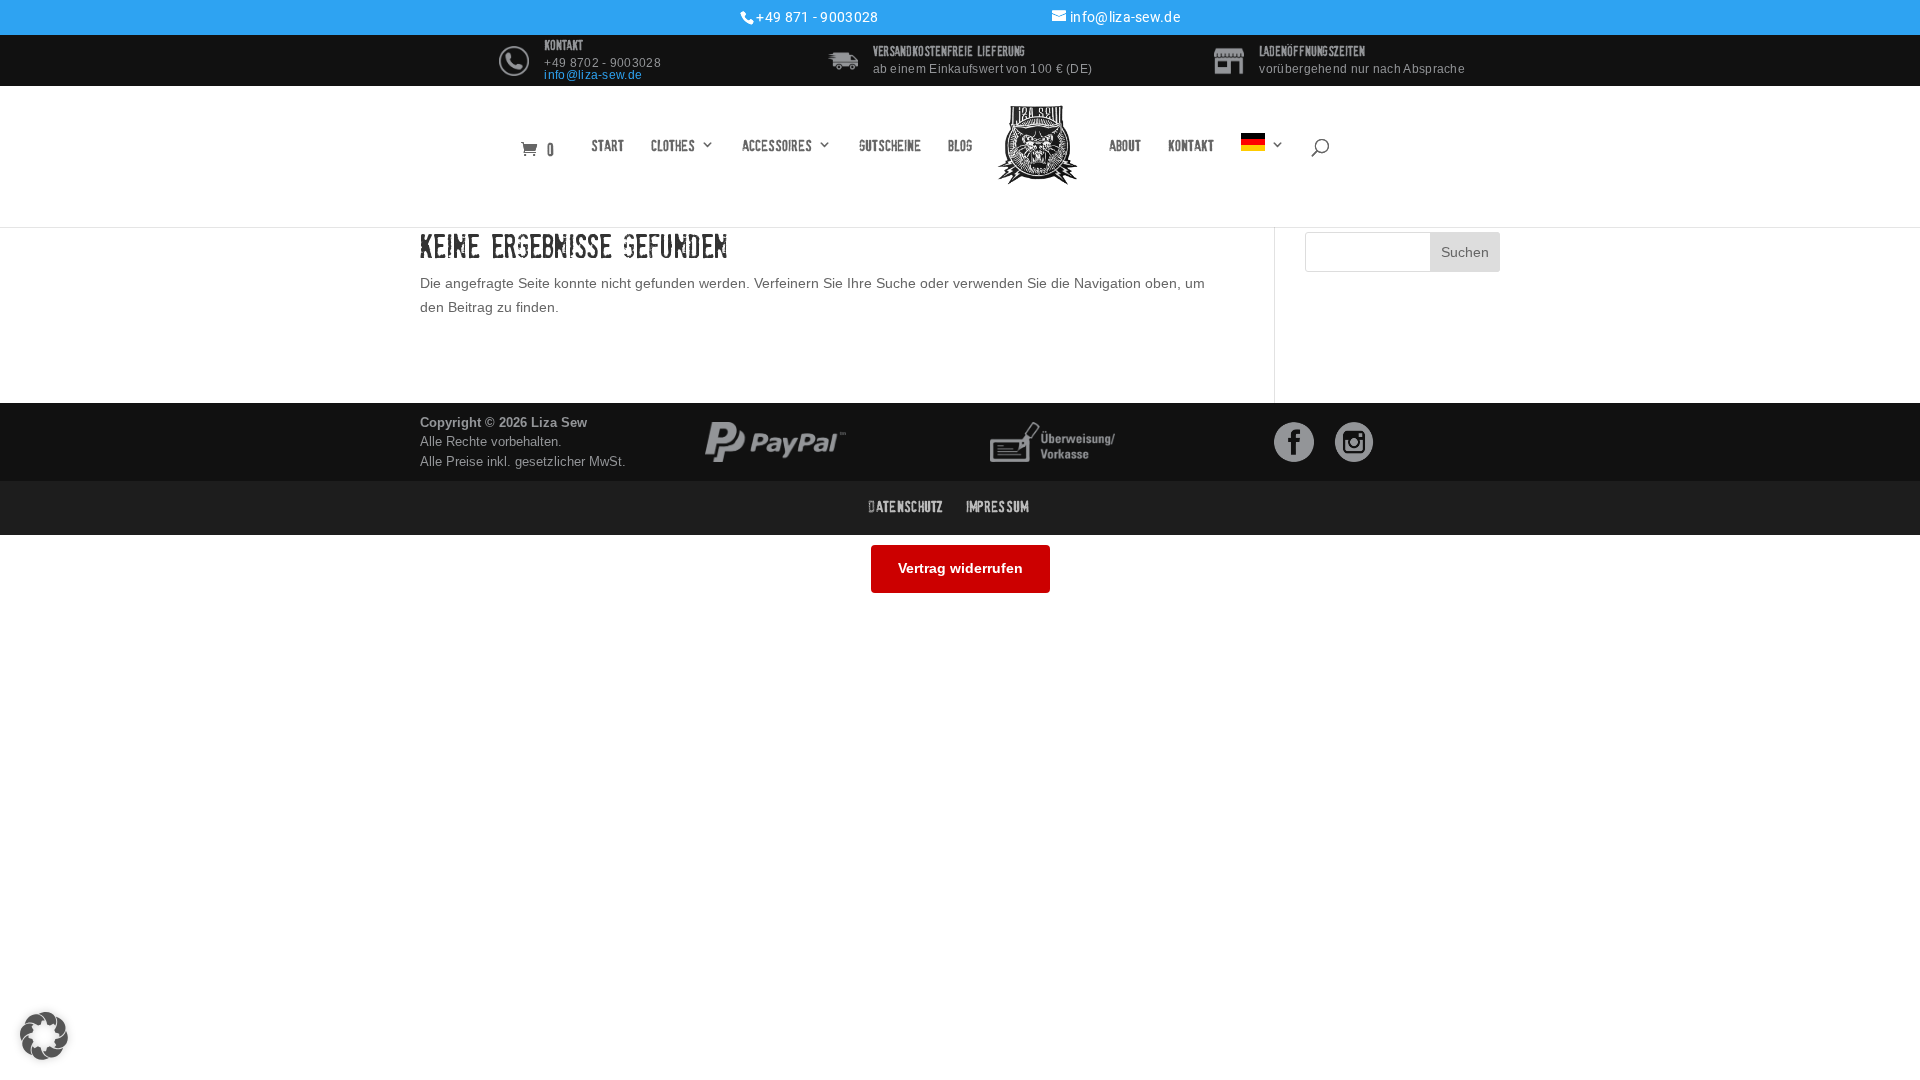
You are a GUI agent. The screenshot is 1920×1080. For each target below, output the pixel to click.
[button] (44, 1036)
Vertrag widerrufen (960, 568)
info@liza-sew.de (593, 75)
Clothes (673, 146)
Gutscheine (890, 146)
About (1125, 146)
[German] (1263, 146)
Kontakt (1191, 146)
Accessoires (777, 146)
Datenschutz (906, 507)
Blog (960, 146)
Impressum (997, 507)
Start (607, 146)
